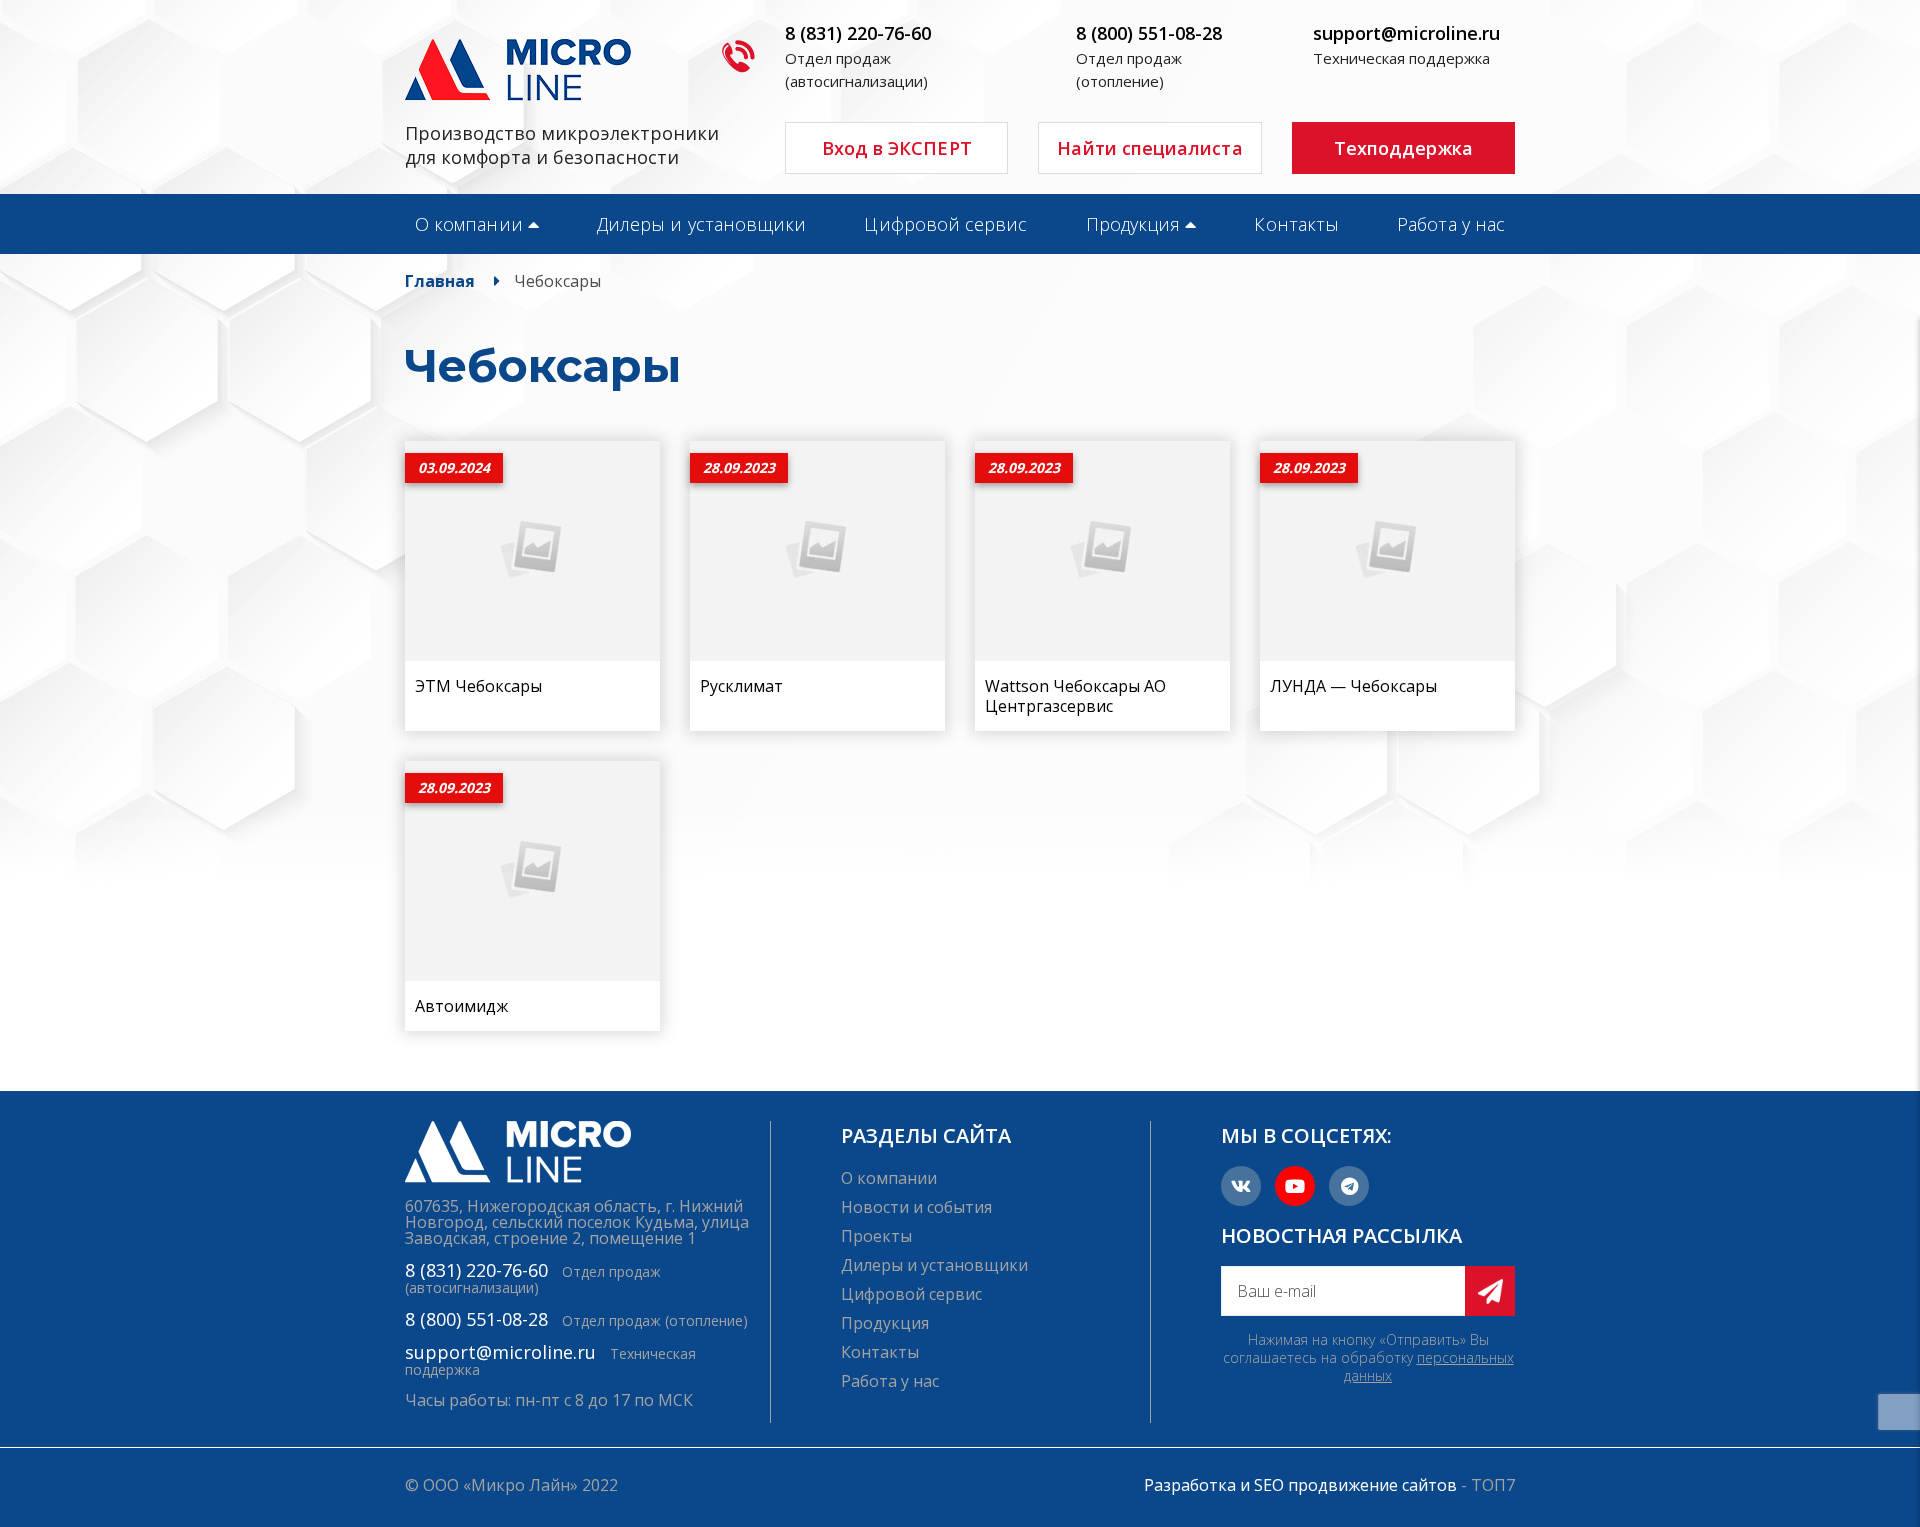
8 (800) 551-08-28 (1149, 33)
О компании (469, 224)
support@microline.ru (1406, 33)
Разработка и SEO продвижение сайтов (1300, 1485)
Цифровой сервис (945, 224)
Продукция (1133, 224)
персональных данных (1429, 1366)
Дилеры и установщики (701, 224)
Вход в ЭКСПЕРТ (897, 148)
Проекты (876, 1236)
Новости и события (916, 1207)
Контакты (1296, 224)
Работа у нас (1451, 224)
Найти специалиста (1149, 148)
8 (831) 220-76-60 (858, 33)
